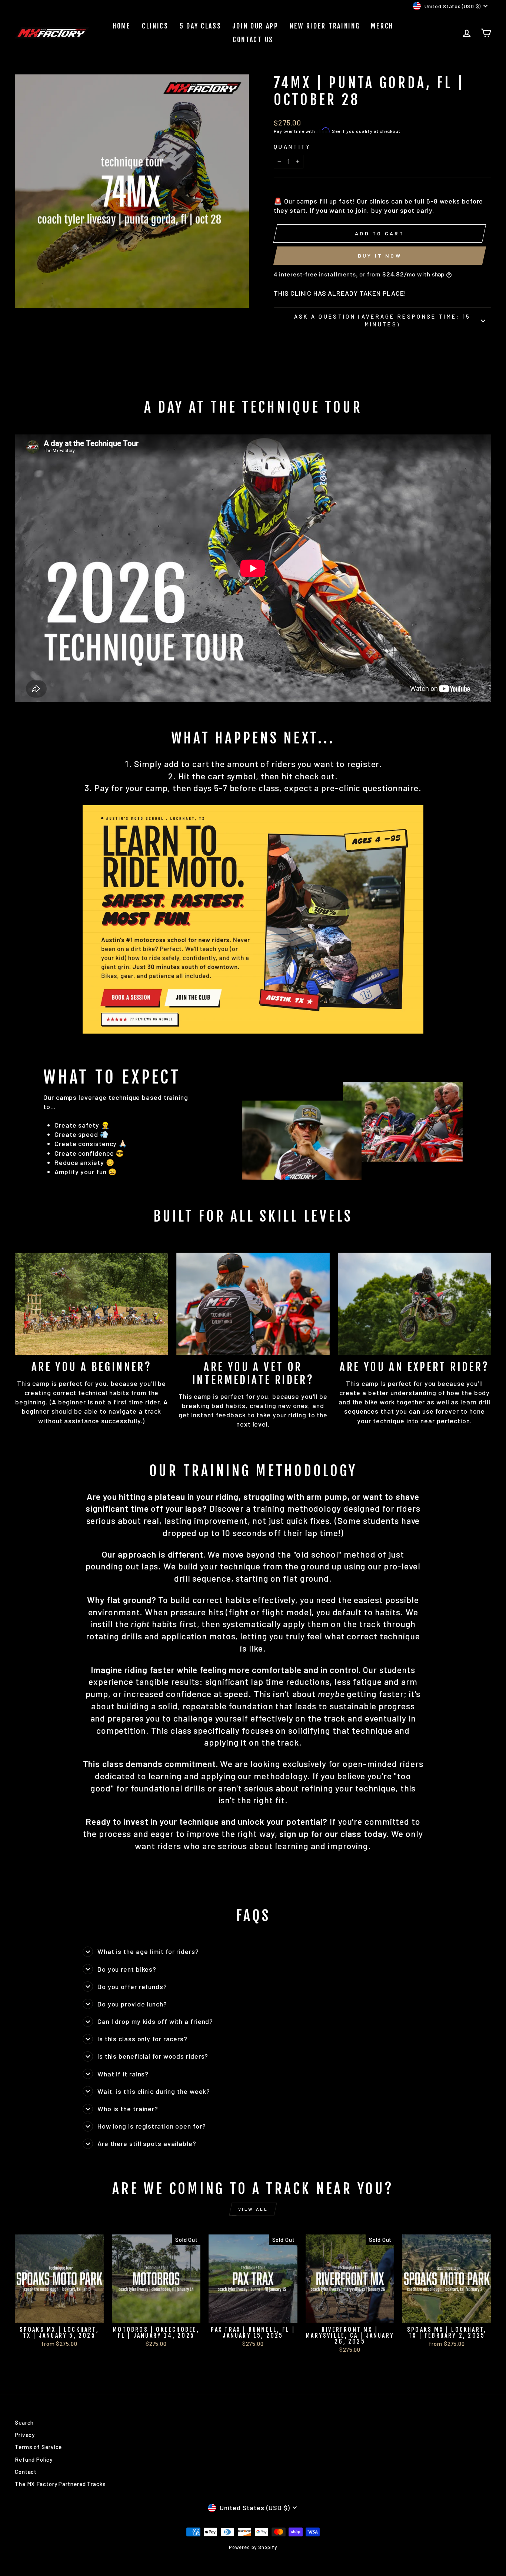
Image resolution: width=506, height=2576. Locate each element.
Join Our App (255, 26)
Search (24, 2422)
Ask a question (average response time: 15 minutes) (382, 320)
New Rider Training (325, 26)
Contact (26, 2472)
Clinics (155, 26)
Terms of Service (38, 2447)
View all (253, 2209)
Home (122, 26)
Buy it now (380, 256)
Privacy (25, 2435)
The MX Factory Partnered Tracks (60, 2484)
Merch (382, 26)
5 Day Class (201, 26)
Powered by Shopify (253, 2547)
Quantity (292, 147)
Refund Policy (34, 2459)
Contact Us (253, 40)
